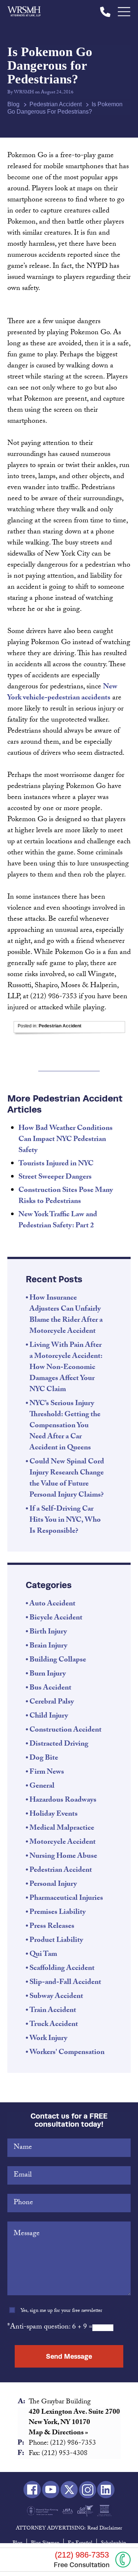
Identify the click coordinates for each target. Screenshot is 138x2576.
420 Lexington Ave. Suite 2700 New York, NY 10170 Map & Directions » (74, 2423)
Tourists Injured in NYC (56, 1164)
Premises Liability (58, 1913)
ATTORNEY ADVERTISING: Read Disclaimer (69, 2529)
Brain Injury (48, 1646)
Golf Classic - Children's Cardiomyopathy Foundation (85, 2511)
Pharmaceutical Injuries (66, 1899)
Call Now (123, 2560)
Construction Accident (66, 1730)
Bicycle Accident (56, 1618)
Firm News (47, 1773)
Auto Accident (52, 1604)
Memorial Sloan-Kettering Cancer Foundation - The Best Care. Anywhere (43, 2511)
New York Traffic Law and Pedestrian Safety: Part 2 (58, 1221)
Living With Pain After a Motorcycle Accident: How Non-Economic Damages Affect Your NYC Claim (66, 1368)
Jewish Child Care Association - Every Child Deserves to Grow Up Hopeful (68, 2511)
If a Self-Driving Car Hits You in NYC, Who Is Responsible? (65, 1521)
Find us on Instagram (87, 2490)
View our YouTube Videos (51, 2490)
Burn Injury (48, 1674)
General (42, 1787)
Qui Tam (43, 1955)
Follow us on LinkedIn (106, 2490)
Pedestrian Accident (56, 104)
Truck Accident (54, 2025)
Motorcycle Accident (63, 1843)
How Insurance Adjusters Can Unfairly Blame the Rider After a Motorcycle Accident (66, 1315)
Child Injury (49, 1716)
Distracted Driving (59, 1745)
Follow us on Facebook (32, 2490)
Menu (124, 12)
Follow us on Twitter (69, 2490)
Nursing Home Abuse (63, 1857)
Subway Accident (56, 1997)
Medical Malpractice (62, 1829)
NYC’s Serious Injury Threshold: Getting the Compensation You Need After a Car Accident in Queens (65, 1426)
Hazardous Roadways (63, 1801)
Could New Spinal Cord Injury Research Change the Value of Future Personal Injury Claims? (67, 1479)
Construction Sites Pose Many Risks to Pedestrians (66, 1196)
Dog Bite (44, 1759)
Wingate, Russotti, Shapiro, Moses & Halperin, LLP (24, 12)
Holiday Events (54, 1815)
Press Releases (52, 1927)
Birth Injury (48, 1632)
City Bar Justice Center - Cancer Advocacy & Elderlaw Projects (104, 2511)
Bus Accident (50, 1688)
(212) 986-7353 (105, 12)
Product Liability (56, 1941)
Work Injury (48, 2039)
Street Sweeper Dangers (55, 1178)
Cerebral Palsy (52, 1702)
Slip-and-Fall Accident (65, 1983)
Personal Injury (53, 1885)
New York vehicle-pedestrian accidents (62, 693)
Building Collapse (58, 1660)
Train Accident (53, 2011)
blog (13, 104)
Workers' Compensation (67, 2053)
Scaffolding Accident (62, 1969)
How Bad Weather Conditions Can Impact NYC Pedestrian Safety (66, 1140)
